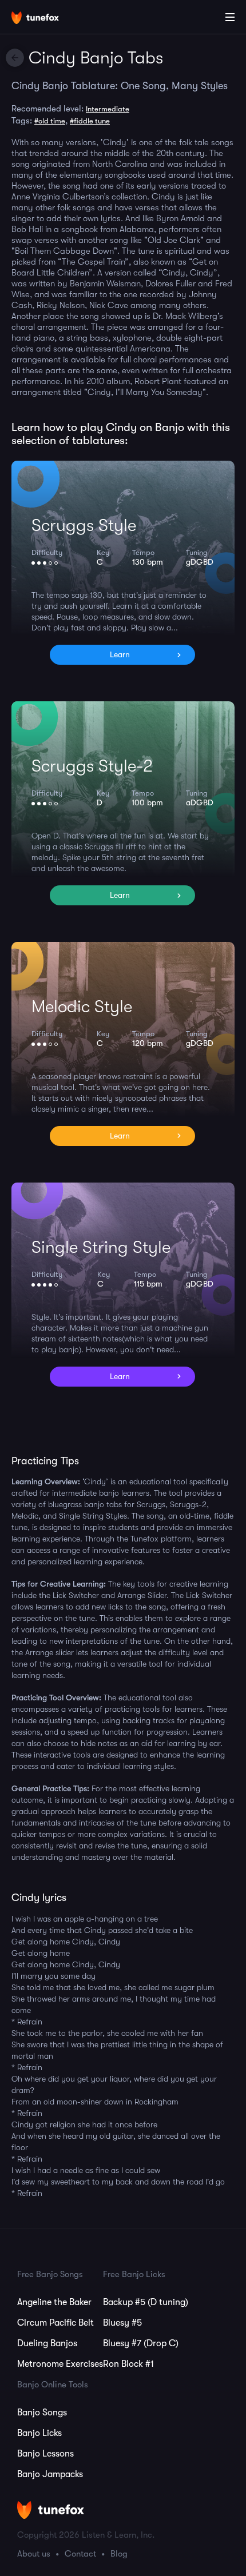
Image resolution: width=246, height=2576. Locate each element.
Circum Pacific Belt (55, 2323)
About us (34, 2554)
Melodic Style (82, 1007)
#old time (50, 121)
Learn (120, 654)
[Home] (46, 19)
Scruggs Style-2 (92, 766)
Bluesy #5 (122, 2323)
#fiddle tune (90, 121)
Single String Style (101, 1247)
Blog (119, 2554)
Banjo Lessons (45, 2454)
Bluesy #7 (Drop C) (141, 2343)
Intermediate (108, 109)
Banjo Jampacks (50, 2474)
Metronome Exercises (60, 2364)
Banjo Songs (42, 2413)
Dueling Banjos (47, 2343)
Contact (80, 2554)
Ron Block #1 (128, 2364)
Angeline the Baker (54, 2302)
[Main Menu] (230, 17)
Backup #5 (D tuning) (146, 2302)
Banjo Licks (39, 2433)
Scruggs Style (84, 525)
